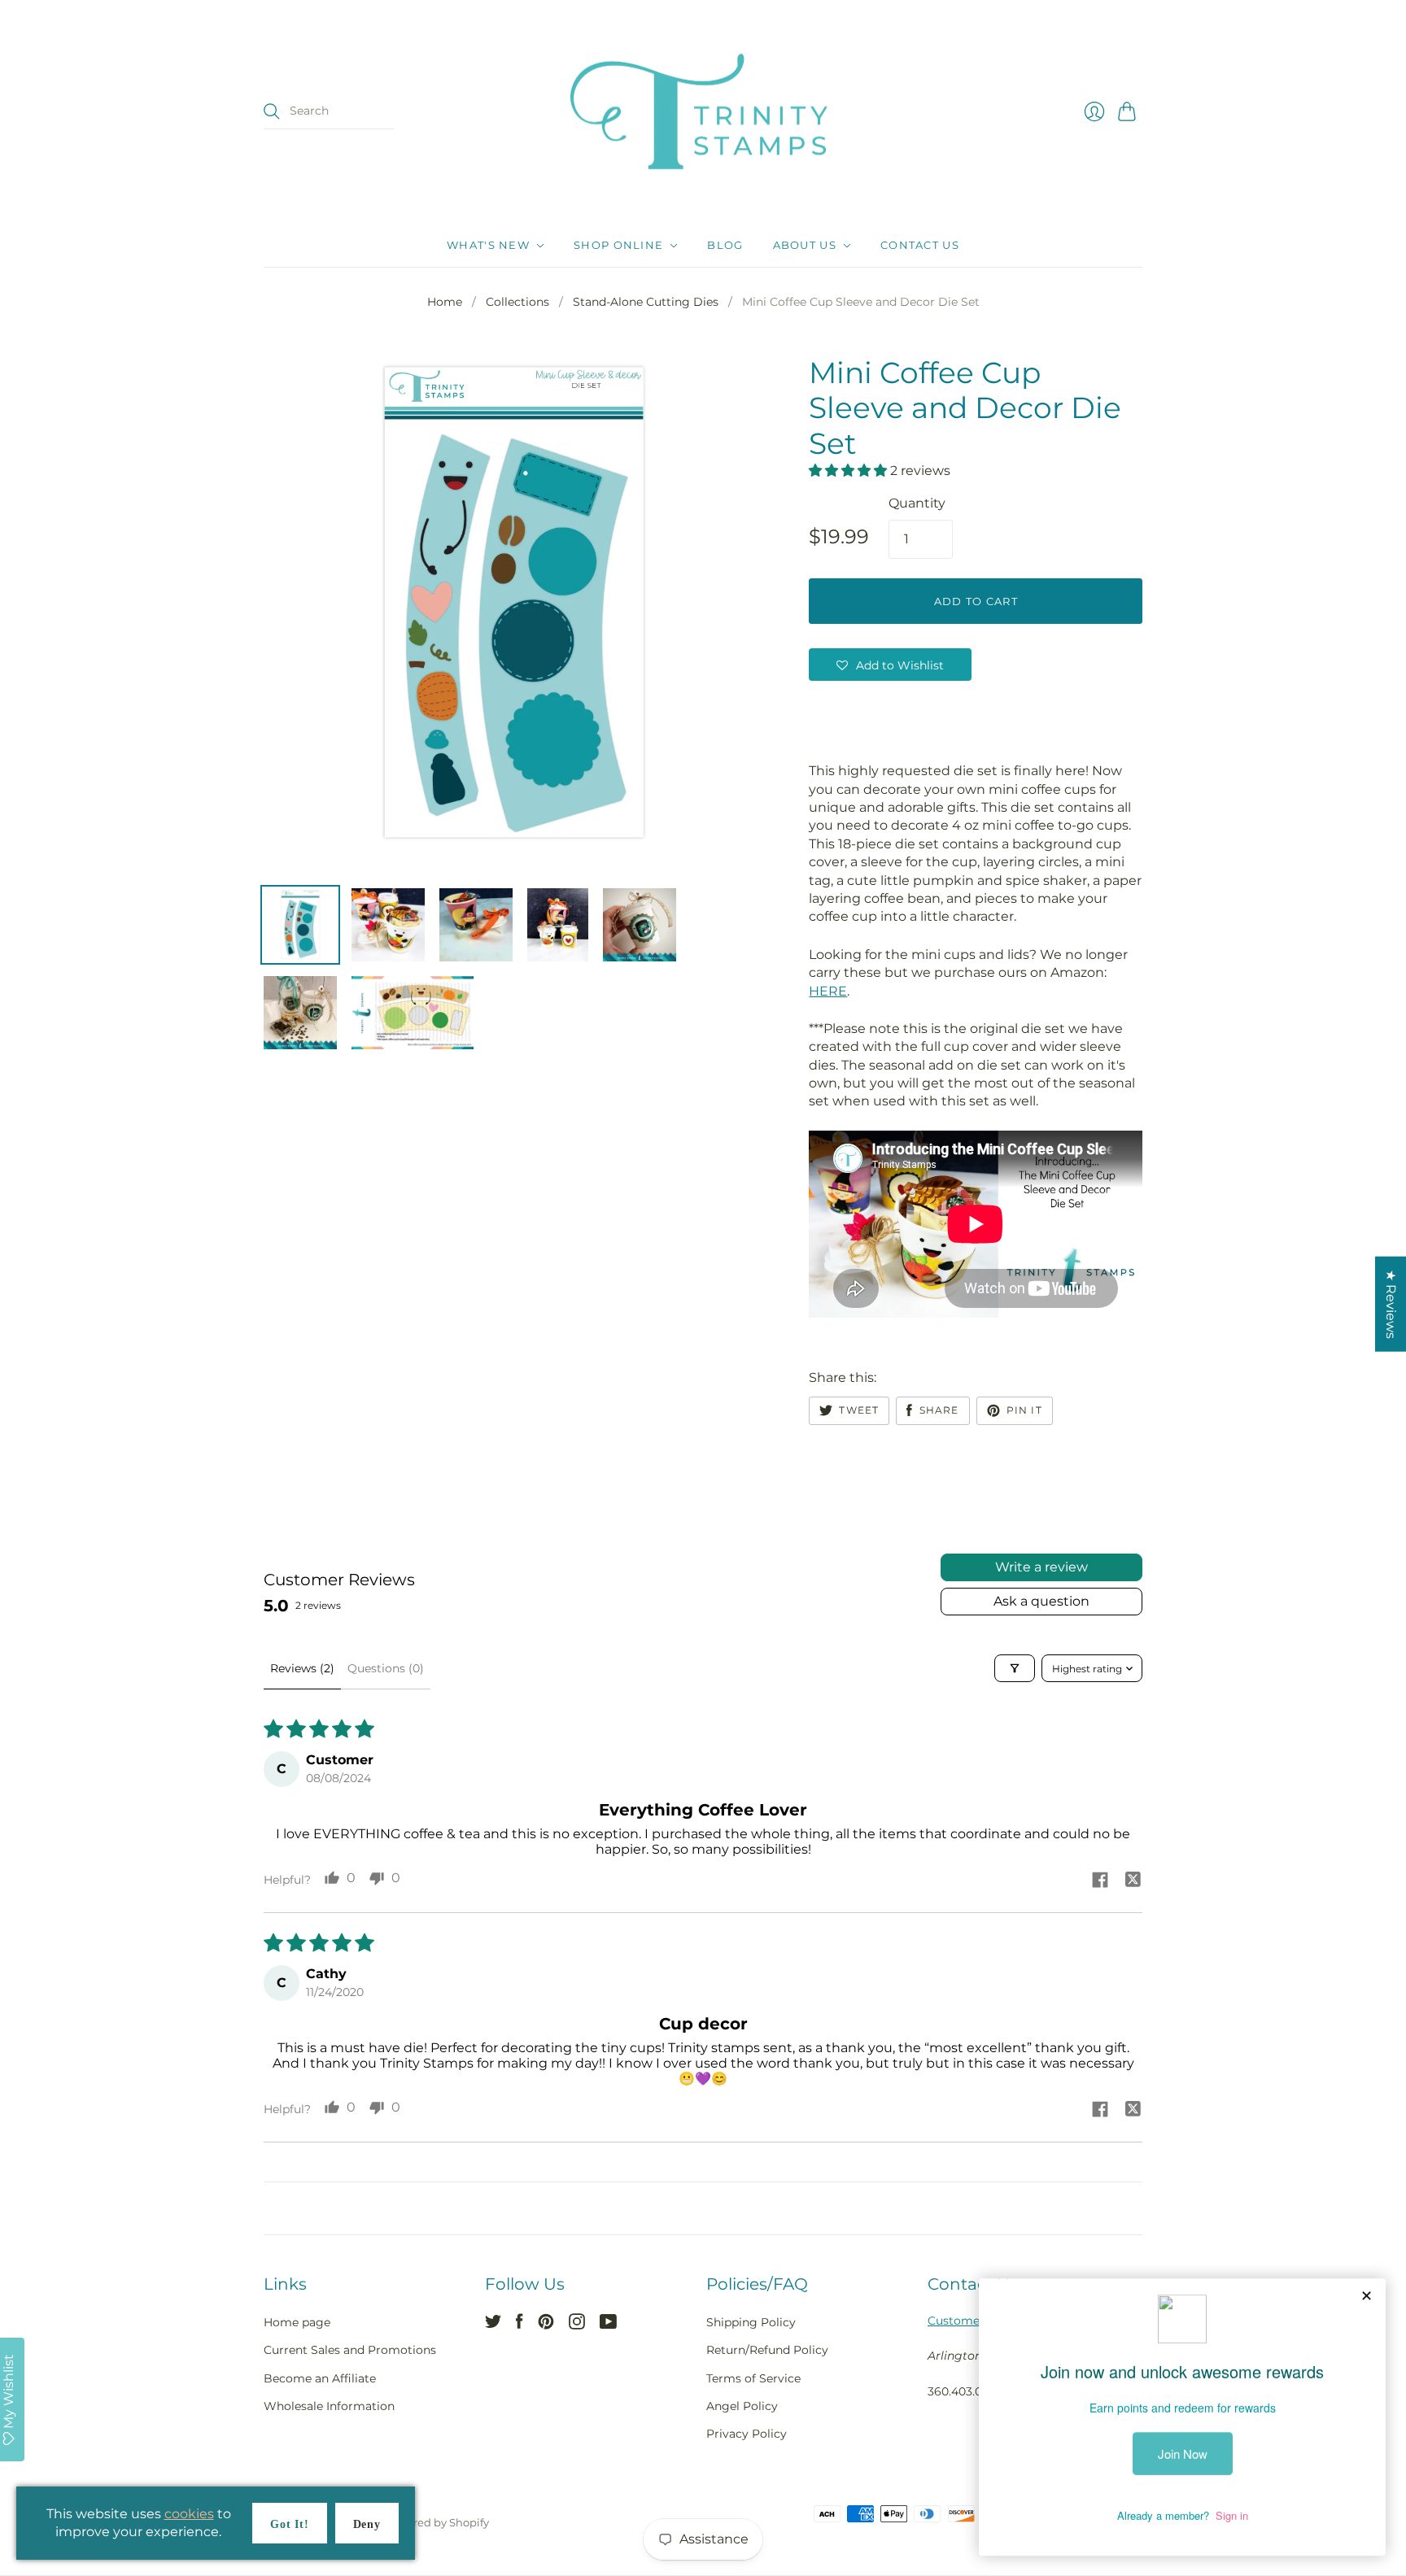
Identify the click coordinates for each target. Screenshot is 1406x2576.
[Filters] (1015, 1668)
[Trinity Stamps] (703, 112)
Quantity (917, 503)
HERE (828, 991)
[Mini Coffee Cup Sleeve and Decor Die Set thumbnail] (300, 925)
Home (445, 302)
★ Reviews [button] (1391, 1303)
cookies (189, 2514)
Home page (297, 2322)
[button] (849, 471)
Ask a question (1041, 1601)
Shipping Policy (751, 2322)
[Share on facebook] (1100, 1881)
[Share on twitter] (1133, 1881)
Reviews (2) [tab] (302, 1668)
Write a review (1041, 1567)
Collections (517, 302)
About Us (805, 246)
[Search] (272, 111)
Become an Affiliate (320, 2378)
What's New (488, 246)
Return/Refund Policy (767, 2350)
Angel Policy (742, 2406)
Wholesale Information (329, 2406)
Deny (367, 2524)
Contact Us (920, 246)
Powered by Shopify (437, 2522)
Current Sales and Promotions (350, 2350)
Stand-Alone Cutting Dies (646, 302)
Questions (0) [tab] (386, 1668)
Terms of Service (753, 2378)
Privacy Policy (747, 2434)
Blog (725, 246)
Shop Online (618, 246)
